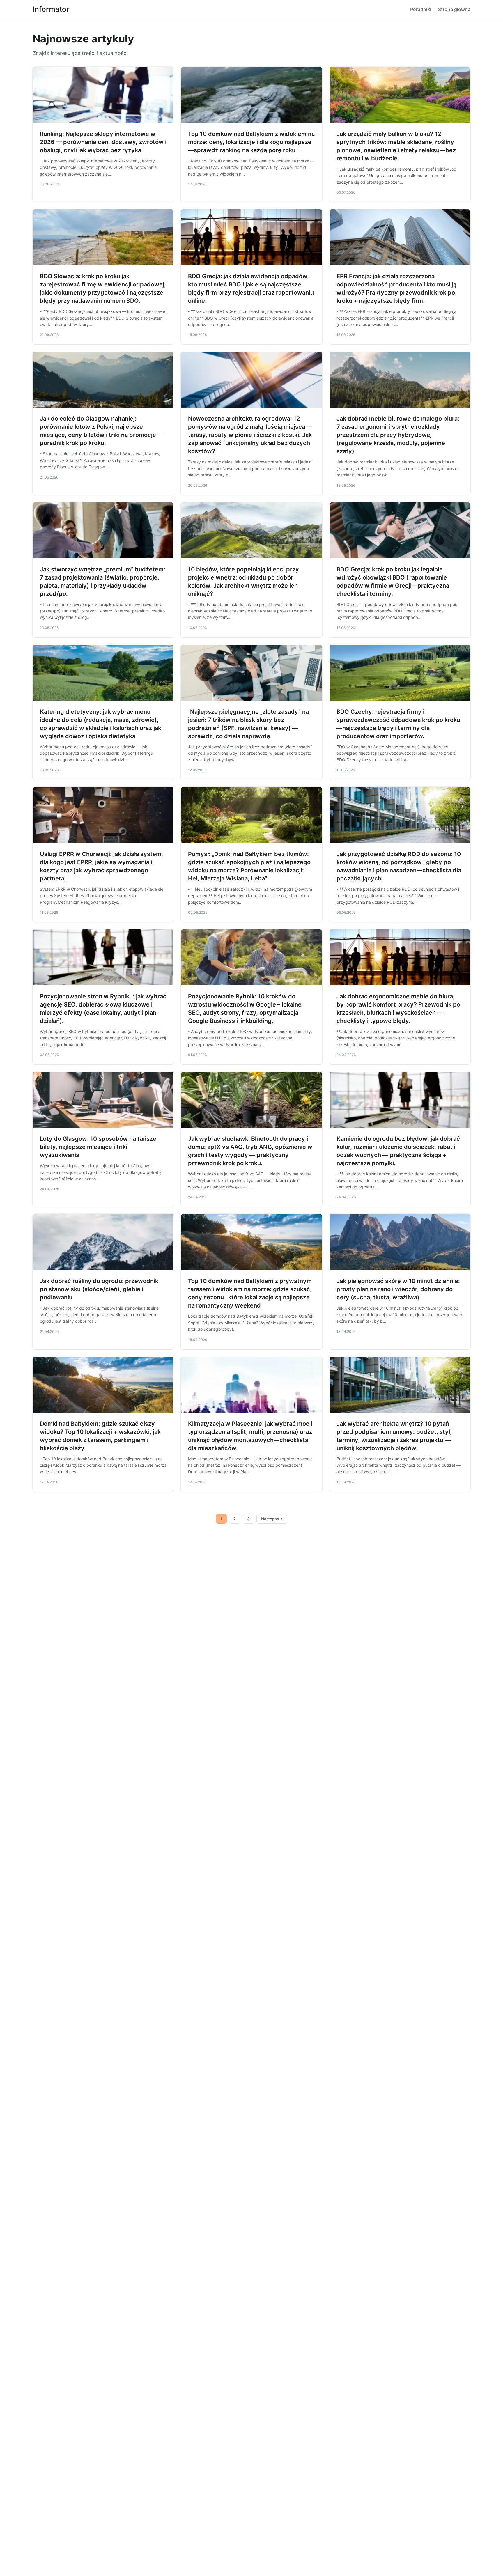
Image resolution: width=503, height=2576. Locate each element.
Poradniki (421, 9)
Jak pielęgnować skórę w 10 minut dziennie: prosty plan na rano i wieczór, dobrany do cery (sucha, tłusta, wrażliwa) (398, 1289)
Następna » (272, 1519)
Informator (51, 9)
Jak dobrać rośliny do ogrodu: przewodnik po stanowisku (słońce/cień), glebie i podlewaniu (99, 1289)
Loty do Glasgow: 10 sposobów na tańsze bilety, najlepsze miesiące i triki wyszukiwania (98, 1147)
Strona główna (454, 9)
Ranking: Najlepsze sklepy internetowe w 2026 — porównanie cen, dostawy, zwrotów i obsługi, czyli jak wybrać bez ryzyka (103, 142)
